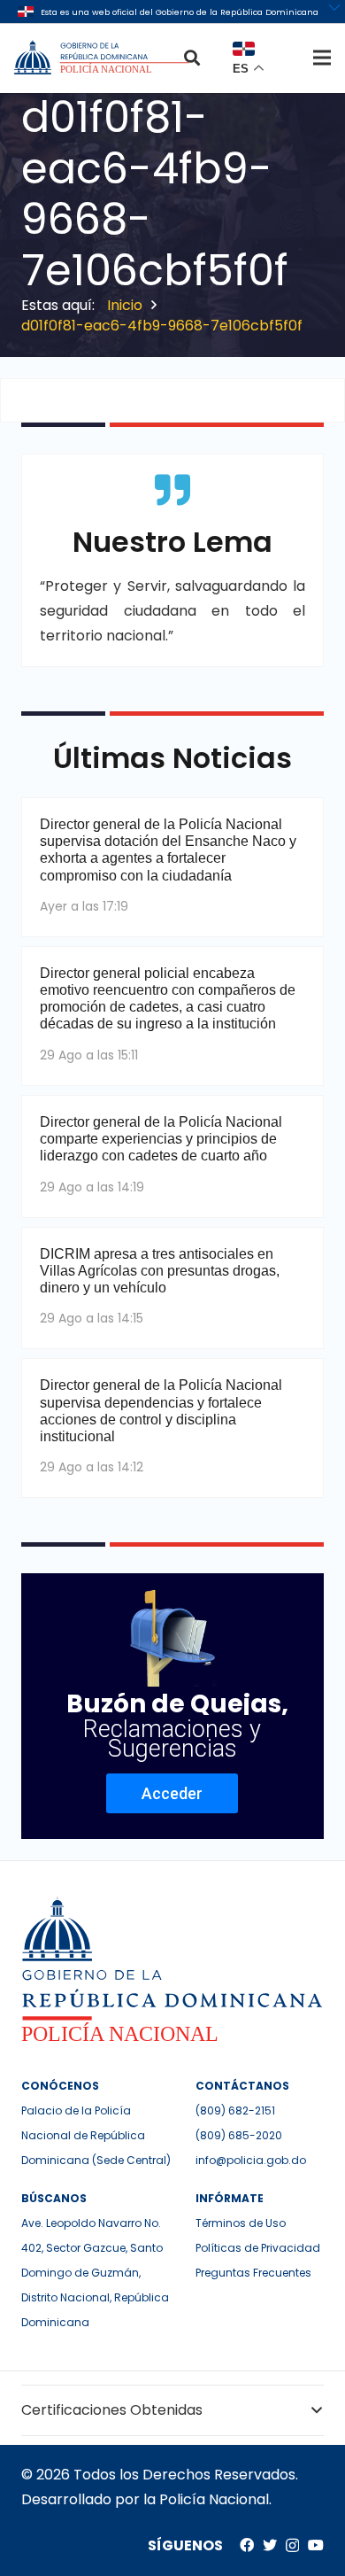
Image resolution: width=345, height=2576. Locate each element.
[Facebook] (247, 2545)
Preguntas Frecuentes (253, 2273)
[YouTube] (316, 2545)
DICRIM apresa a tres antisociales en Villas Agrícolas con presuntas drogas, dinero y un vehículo (160, 1271)
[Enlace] (103, 58)
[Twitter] (270, 2545)
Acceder (172, 1793)
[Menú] (322, 58)
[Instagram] (292, 2546)
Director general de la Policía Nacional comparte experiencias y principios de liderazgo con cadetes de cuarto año (161, 1139)
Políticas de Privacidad (258, 2248)
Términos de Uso (241, 2223)
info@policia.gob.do (251, 2160)
